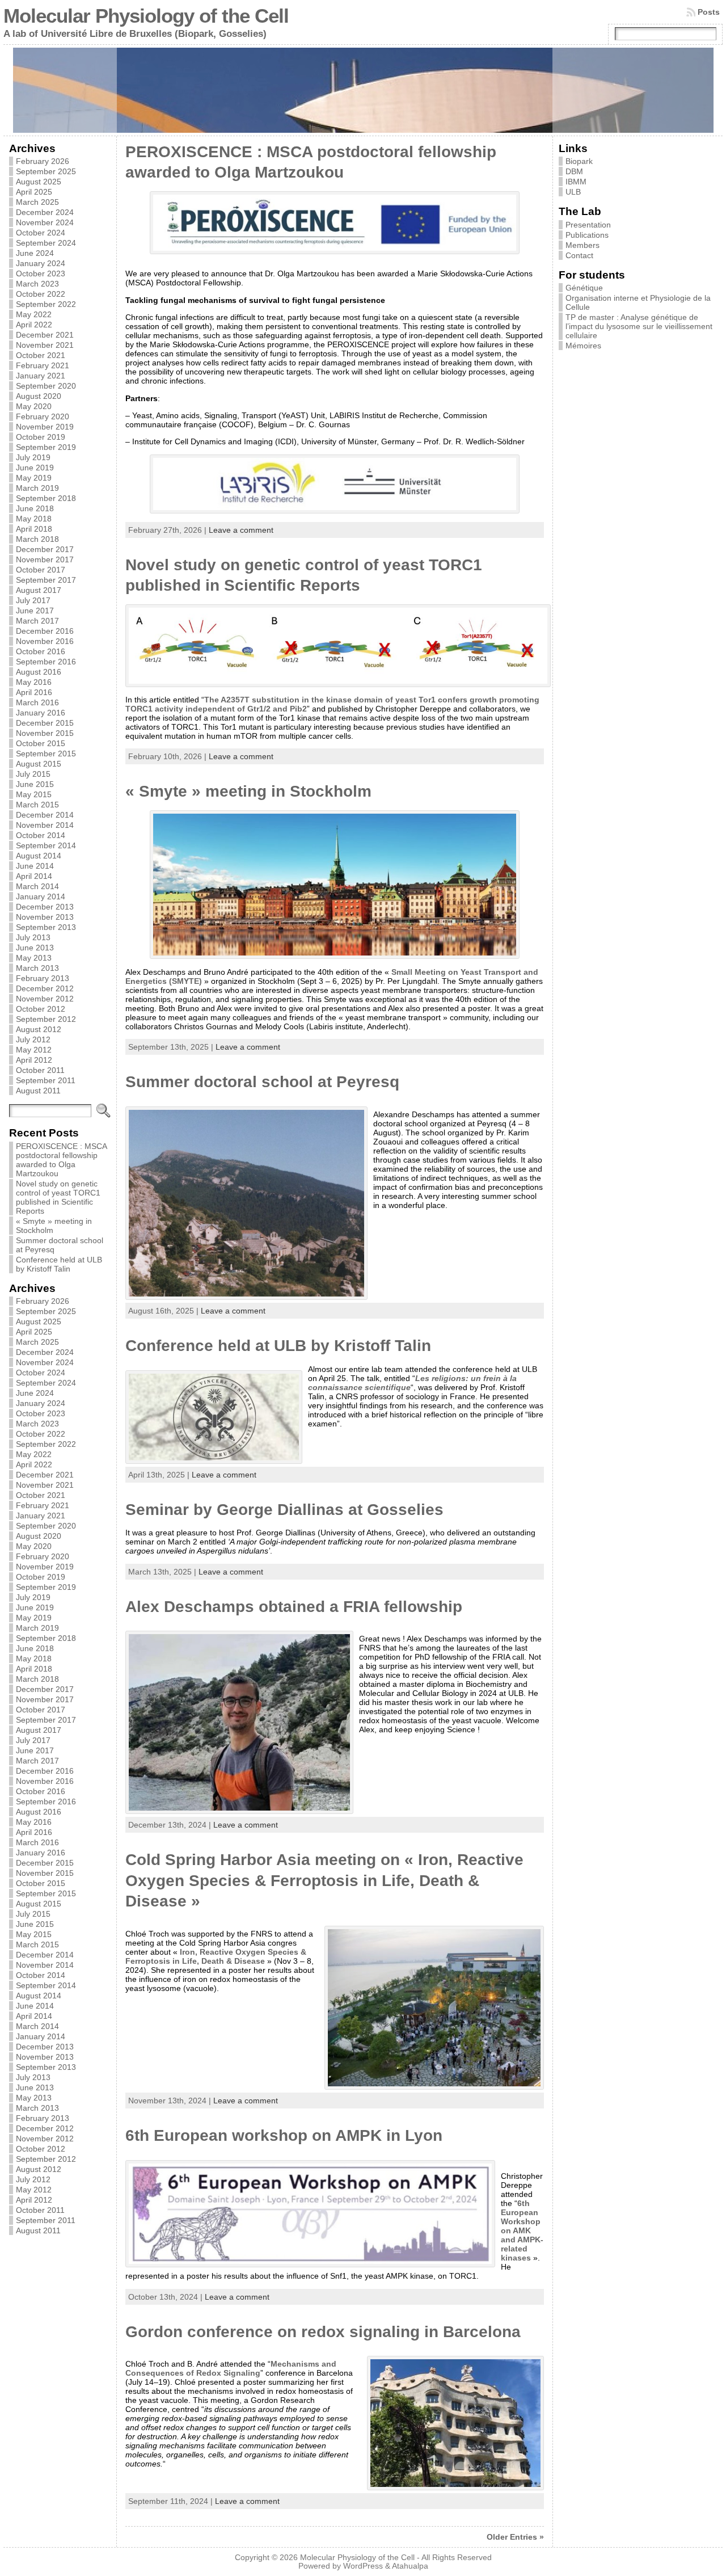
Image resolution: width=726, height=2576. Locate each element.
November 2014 (45, 825)
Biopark (579, 161)
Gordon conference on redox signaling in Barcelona (323, 2332)
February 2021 (43, 365)
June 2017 (35, 611)
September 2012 (46, 1019)
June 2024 (35, 253)
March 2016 (37, 702)
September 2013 (46, 927)
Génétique (584, 288)
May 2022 (34, 314)
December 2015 (45, 723)
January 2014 (41, 896)
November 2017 (45, 559)
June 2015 (35, 784)
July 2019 (33, 457)
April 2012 (34, 1060)
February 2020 (43, 416)
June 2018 (35, 508)
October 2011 (40, 1070)
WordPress (363, 2566)
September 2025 (46, 171)
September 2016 (46, 662)
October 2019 (41, 437)
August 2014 (39, 856)
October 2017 (41, 570)
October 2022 (41, 294)
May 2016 (34, 682)
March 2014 (37, 886)
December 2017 (45, 549)
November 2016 (45, 641)
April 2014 (34, 876)
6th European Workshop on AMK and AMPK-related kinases (522, 2230)
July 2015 (33, 774)
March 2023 (37, 284)
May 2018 (34, 519)
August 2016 (39, 672)
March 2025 (37, 202)
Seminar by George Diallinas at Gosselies (284, 1510)
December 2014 (45, 815)
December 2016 (45, 631)
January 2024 (41, 263)
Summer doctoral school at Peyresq (262, 1082)
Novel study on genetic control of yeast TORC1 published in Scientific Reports (58, 1197)
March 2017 (37, 621)
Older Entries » (515, 2537)
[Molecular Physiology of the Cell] (363, 90)
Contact (579, 255)
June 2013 (35, 948)
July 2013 (33, 937)
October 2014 (41, 835)
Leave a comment (241, 530)
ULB (573, 192)
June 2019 (35, 468)
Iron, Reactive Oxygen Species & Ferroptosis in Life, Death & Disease (216, 1956)
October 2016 (41, 651)
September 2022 (46, 304)
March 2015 (37, 805)
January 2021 (41, 376)
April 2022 (34, 325)
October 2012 (41, 1009)
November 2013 (45, 917)
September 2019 (46, 447)
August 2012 (39, 1029)
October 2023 (41, 273)
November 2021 (45, 345)
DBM (574, 171)
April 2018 (34, 529)
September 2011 (46, 1080)
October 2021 (41, 355)
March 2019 (37, 488)
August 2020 (39, 396)
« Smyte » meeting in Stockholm (248, 791)
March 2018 (37, 539)
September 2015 (46, 754)
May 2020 (34, 406)
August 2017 (39, 590)
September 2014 (46, 845)
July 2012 (33, 1039)
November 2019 (45, 427)
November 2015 (45, 733)
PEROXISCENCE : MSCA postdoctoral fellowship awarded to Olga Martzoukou (61, 1160)
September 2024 (46, 243)
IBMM (576, 182)
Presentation (588, 225)
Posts (709, 12)
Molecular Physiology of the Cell (146, 16)
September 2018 (46, 498)
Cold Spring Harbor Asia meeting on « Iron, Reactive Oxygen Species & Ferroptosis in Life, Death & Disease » (324, 1880)
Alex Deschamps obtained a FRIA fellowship (294, 1607)
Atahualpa (410, 2566)
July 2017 (33, 600)
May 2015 (34, 794)
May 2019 (34, 478)
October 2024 (41, 233)
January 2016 (41, 713)
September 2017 (46, 580)
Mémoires (583, 346)
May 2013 (34, 958)
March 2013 (37, 968)
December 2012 (45, 988)
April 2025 (34, 192)
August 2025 (39, 182)
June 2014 (35, 866)
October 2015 (41, 743)
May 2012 (34, 1050)
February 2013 (43, 978)
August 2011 (38, 1091)
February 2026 (43, 161)
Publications (587, 235)
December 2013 (45, 907)
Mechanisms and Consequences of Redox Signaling (231, 2368)
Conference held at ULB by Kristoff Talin (59, 1264)
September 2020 (46, 386)
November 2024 (45, 222)
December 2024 (45, 212)
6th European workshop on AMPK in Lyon (284, 2135)
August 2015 (39, 764)
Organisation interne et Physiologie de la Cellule (638, 302)
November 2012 (45, 999)
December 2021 (45, 335)
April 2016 (34, 692)
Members (583, 245)
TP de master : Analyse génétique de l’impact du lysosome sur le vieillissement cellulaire (639, 326)
